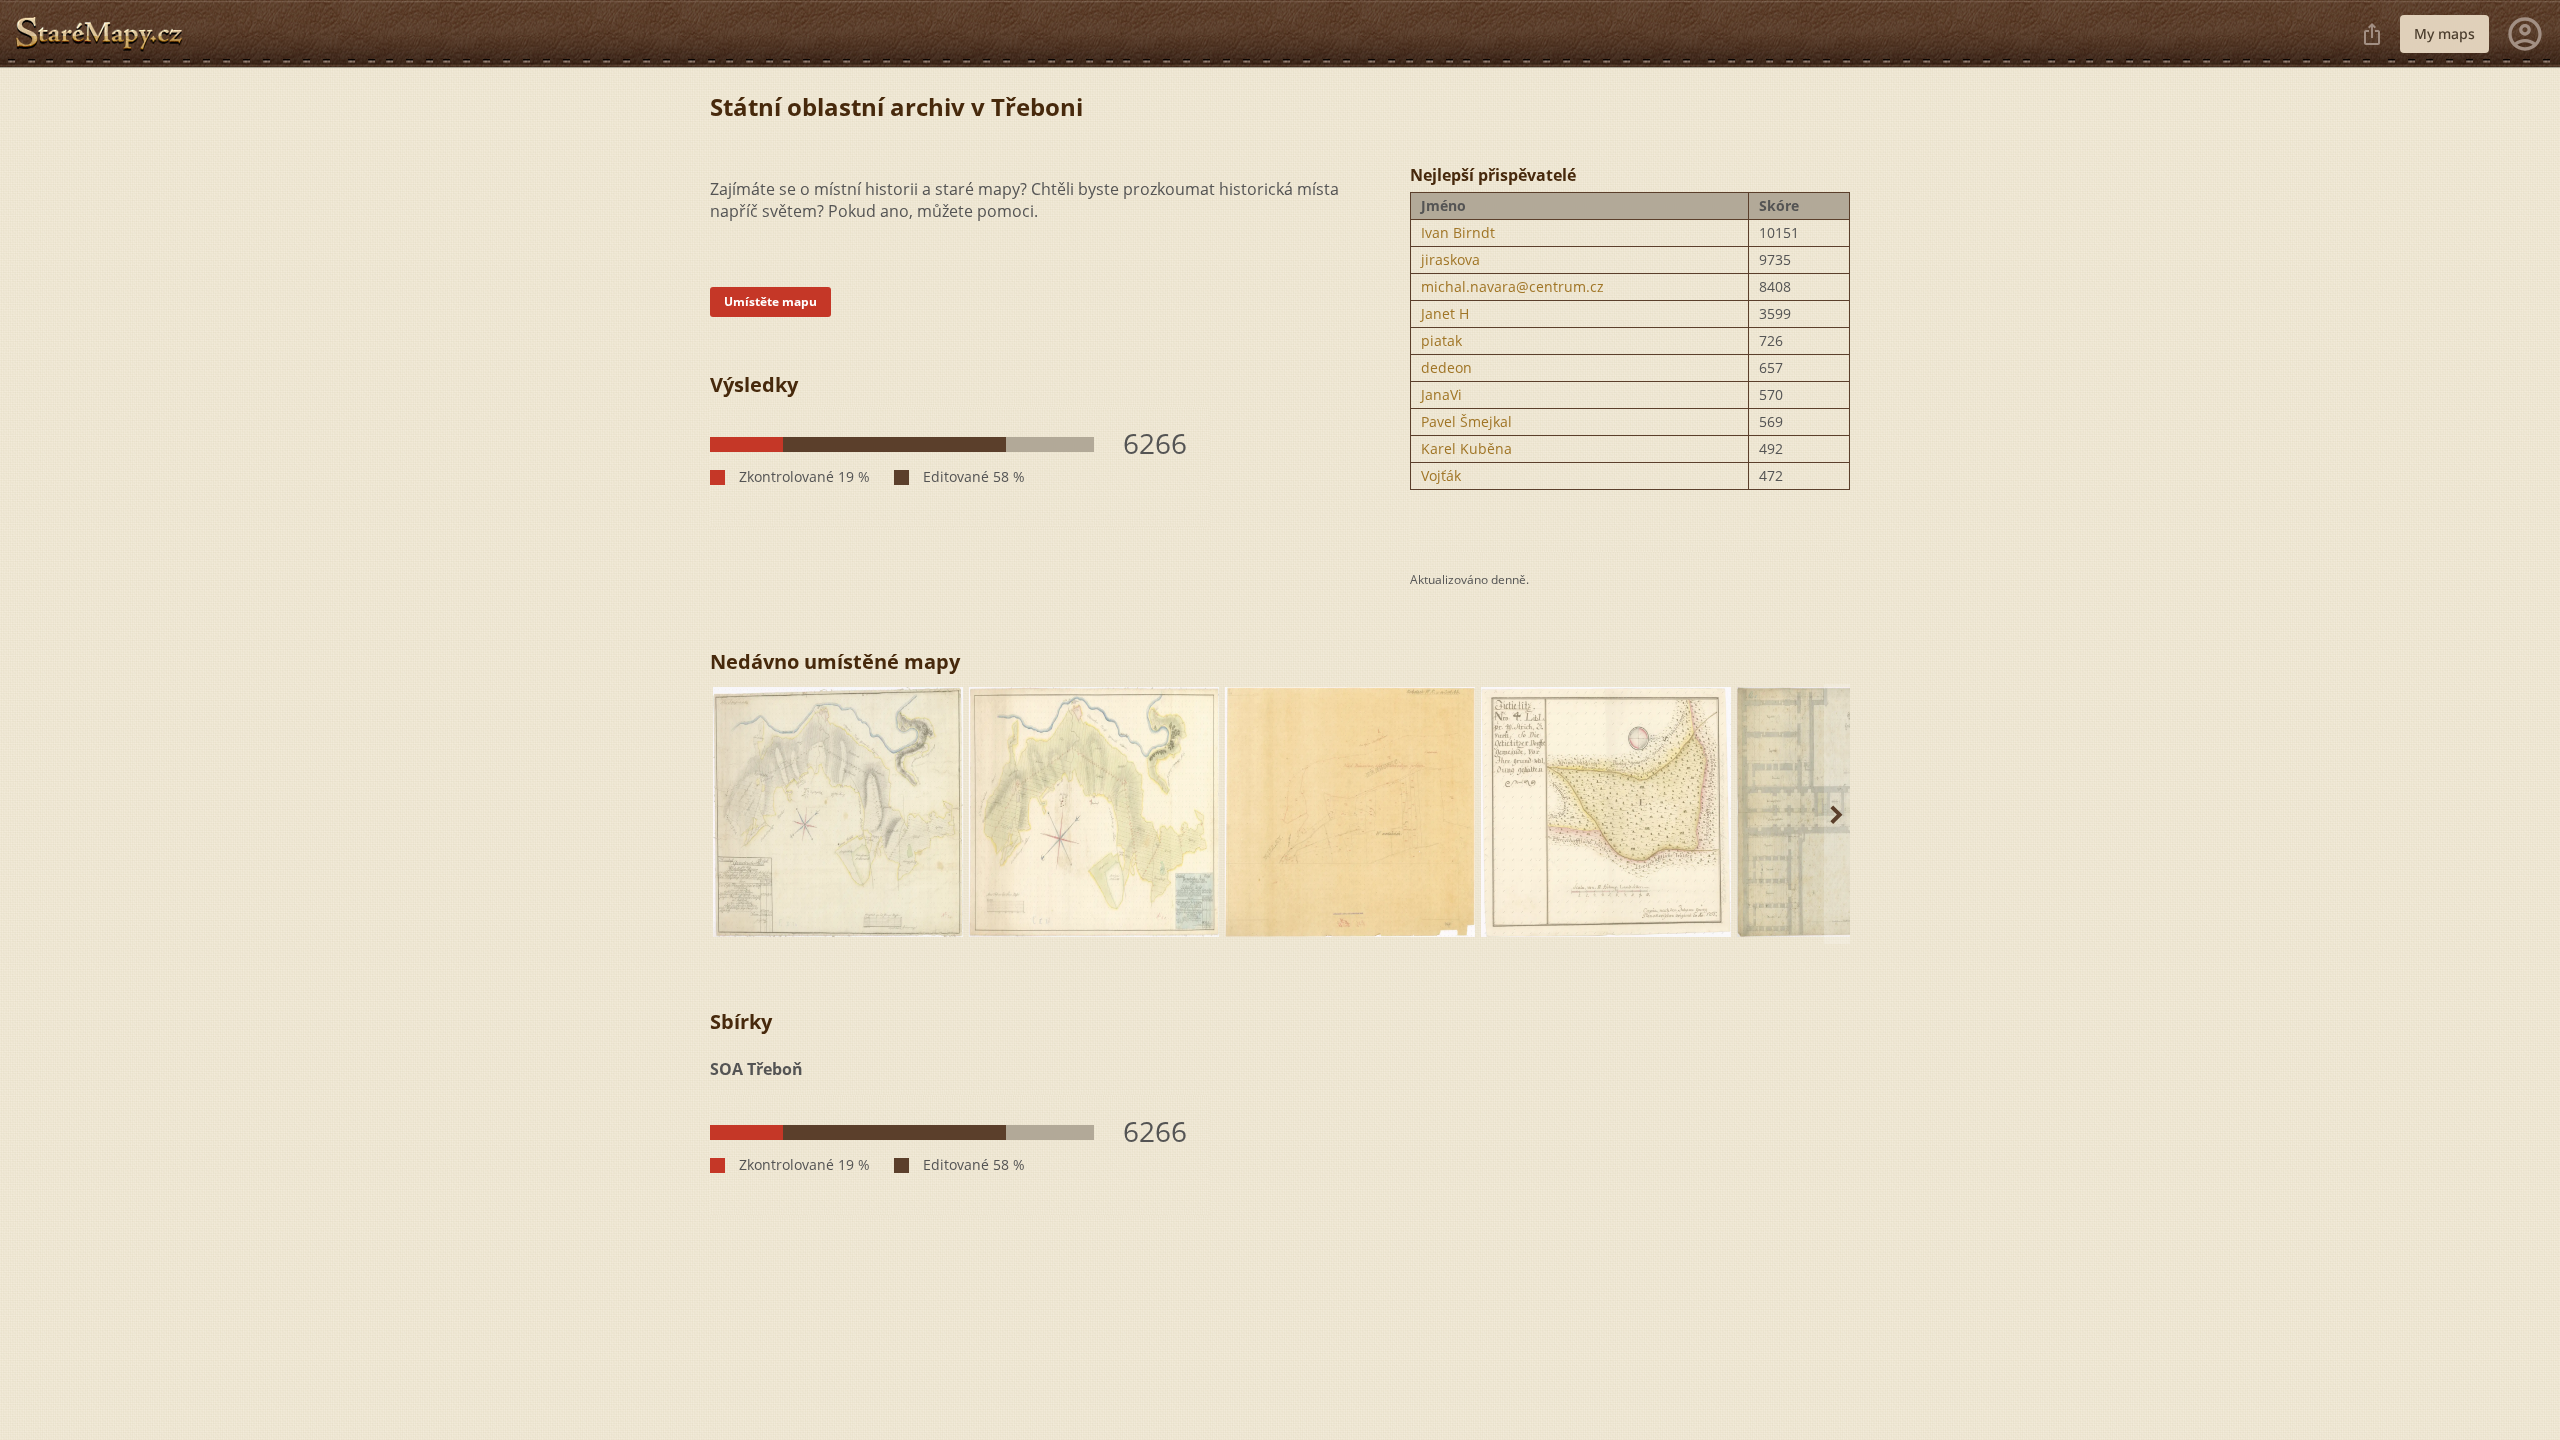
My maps (2444, 33)
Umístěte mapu (770, 301)
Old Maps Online (107, 34)
